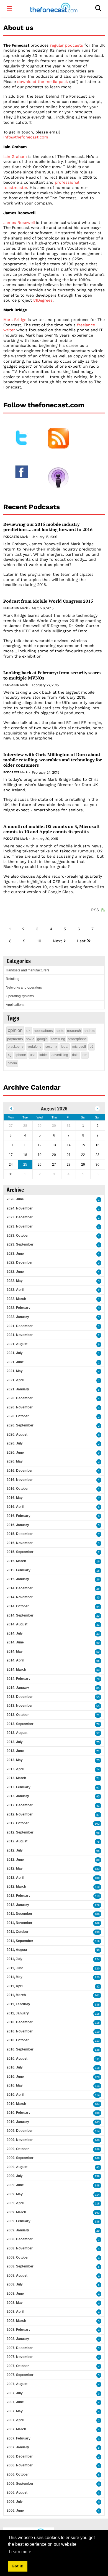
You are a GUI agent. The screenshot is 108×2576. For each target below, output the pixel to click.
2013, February (19, 1787)
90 (98, 1950)
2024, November (20, 1208)
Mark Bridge (15, 320)
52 (98, 1652)
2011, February (18, 2004)
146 (97, 2140)
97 (98, 1788)
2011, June (15, 1968)
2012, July (15, 1850)
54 (98, 1607)
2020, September (20, 1425)
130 (97, 1932)
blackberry (16, 1047)
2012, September (20, 1832)
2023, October (18, 1236)
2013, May (15, 1760)
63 (98, 1670)
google (42, 1039)
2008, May (15, 2303)
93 (98, 2167)
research (74, 1031)
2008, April (15, 2312)
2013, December (20, 1697)
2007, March (16, 2429)
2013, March (16, 1778)
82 (98, 1987)
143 (97, 2122)
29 (98, 2231)
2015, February (19, 1570)
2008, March (16, 2321)
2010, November (20, 2031)
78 (98, 1679)
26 (98, 1579)
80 (98, 1860)
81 (98, 1806)
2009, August (17, 2167)
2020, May (15, 1461)
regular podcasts (67, 45)
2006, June (15, 2511)
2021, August (17, 1344)
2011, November (20, 1923)
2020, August (17, 1435)
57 (98, 1733)
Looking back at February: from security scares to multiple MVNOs (52, 675)
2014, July (15, 1633)
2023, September (20, 1244)
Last (81, 941)
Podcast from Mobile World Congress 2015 (48, 601)
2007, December (20, 2348)
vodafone (34, 1047)
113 (97, 1896)
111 (97, 2059)
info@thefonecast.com (26, 137)
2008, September (20, 2266)
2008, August (17, 2276)
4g (10, 1055)
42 (98, 1616)
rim (85, 1055)
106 (97, 1914)
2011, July (15, 1959)
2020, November (20, 1407)
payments (15, 1039)
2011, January (18, 2013)
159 (97, 2176)
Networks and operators (24, 988)
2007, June (15, 2402)
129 (97, 1905)
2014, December (20, 1588)
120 (97, 1968)
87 (98, 1815)
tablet (43, 1055)
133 (97, 1869)
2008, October (18, 2257)
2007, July (15, 2393)
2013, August (17, 1733)
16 (98, 1561)
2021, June (15, 1362)
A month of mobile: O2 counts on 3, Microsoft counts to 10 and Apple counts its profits (52, 829)
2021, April (15, 1380)
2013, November (20, 1706)
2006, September (20, 2484)
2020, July (15, 1443)
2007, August (17, 2384)
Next (57, 941)
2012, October (18, 1823)
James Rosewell (19, 223)
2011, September (20, 1941)
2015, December (20, 1534)
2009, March (16, 2212)
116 (97, 2014)
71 (98, 1715)
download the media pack (43, 82)
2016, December (20, 1471)
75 (98, 1742)
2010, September (20, 2049)
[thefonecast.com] (54, 8)
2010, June (15, 2077)
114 (97, 2086)
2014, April (15, 1660)
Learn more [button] (20, 2552)
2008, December (20, 2239)
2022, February (19, 1308)
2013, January (18, 1796)
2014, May (15, 1651)
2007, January (18, 2447)
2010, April (15, 2095)
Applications (15, 1005)
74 (98, 1770)
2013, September (20, 1724)
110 (97, 1887)
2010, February (19, 2113)
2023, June (15, 1254)
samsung (58, 1039)
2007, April (15, 2420)
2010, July (15, 2067)
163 (97, 2213)
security (51, 1047)
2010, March (16, 2104)
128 (97, 2077)
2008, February (19, 2330)
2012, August (17, 1841)
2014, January (18, 1688)
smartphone (77, 1039)
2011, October (18, 1932)
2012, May (15, 1868)
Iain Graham (15, 156)
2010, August (17, 2059)
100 (97, 1878)
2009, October (18, 2149)
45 (98, 1598)
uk (28, 1031)
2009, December (20, 2131)
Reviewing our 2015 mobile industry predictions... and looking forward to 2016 (48, 527)
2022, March (16, 1299)
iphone (21, 1055)
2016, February (19, 1516)
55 (98, 1661)
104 (97, 2104)
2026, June (15, 1199)
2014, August (17, 1624)
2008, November (20, 2248)
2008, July (15, 2284)
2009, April (15, 2203)
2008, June (15, 2294)
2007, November (20, 2357)
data (75, 1055)
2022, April (15, 1290)
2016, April (15, 1507)
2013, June (15, 1751)
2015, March (16, 1561)
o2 (92, 1047)
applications (43, 1031)
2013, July (15, 1742)
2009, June (15, 2185)
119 (97, 1941)
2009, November (20, 2140)
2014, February (19, 1679)
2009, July (15, 2176)
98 (98, 1833)
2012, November (20, 1814)
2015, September (20, 1552)
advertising (60, 1055)
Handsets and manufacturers (28, 970)
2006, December (20, 2456)
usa (33, 1055)
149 (97, 2149)
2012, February (19, 1896)
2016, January (18, 1525)
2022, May (15, 1281)
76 (98, 1724)
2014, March (16, 1670)
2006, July (15, 2502)
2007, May (15, 2411)
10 (39, 941)
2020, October (18, 1416)
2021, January (18, 1389)
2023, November (20, 1226)
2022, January (18, 1317)
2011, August (17, 1950)
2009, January (18, 2230)
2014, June (15, 1642)
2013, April (15, 1769)
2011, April (15, 1986)
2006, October (18, 2474)
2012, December (20, 1805)
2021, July (15, 1353)
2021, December (20, 1326)
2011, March (16, 1995)
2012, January (18, 1905)
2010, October (18, 2040)
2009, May (15, 2194)
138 (97, 2005)
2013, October (18, 1715)
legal (65, 1047)
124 (97, 1959)
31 (98, 1625)
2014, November (20, 1597)
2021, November (20, 1335)
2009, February (19, 2221)
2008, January (18, 2339)
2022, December (20, 1262)
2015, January (18, 1579)
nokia (30, 1039)
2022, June (15, 1272)
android (89, 1031)
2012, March (16, 1886)
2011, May (15, 1977)
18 (98, 1571)
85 (98, 1688)
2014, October (18, 1606)
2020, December (20, 1398)
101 (97, 1995)
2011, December (20, 1914)
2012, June (15, 1860)
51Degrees (43, 300)
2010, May (15, 2085)
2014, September (20, 1615)
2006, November (20, 2465)
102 (97, 1824)
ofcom (12, 1063)
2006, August (17, 2492)
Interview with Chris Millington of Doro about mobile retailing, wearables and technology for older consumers (53, 760)
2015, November (20, 1543)
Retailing (13, 979)
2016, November (20, 1480)
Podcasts (11, 537)
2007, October (18, 2366)
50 (98, 1643)
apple (60, 1031)
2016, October (18, 1489)
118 (97, 2023)
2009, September (20, 2158)
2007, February (19, 2438)
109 (97, 1923)
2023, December (20, 1217)
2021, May (15, 1371)
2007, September (20, 2375)
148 (97, 2158)
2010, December (20, 2022)
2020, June (15, 1453)
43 (98, 1634)
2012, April (15, 1878)
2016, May (15, 1498)
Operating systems (20, 996)
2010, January (18, 2122)
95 (98, 1796)
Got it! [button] (18, 2566)
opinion (15, 1030)
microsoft (79, 1047)
